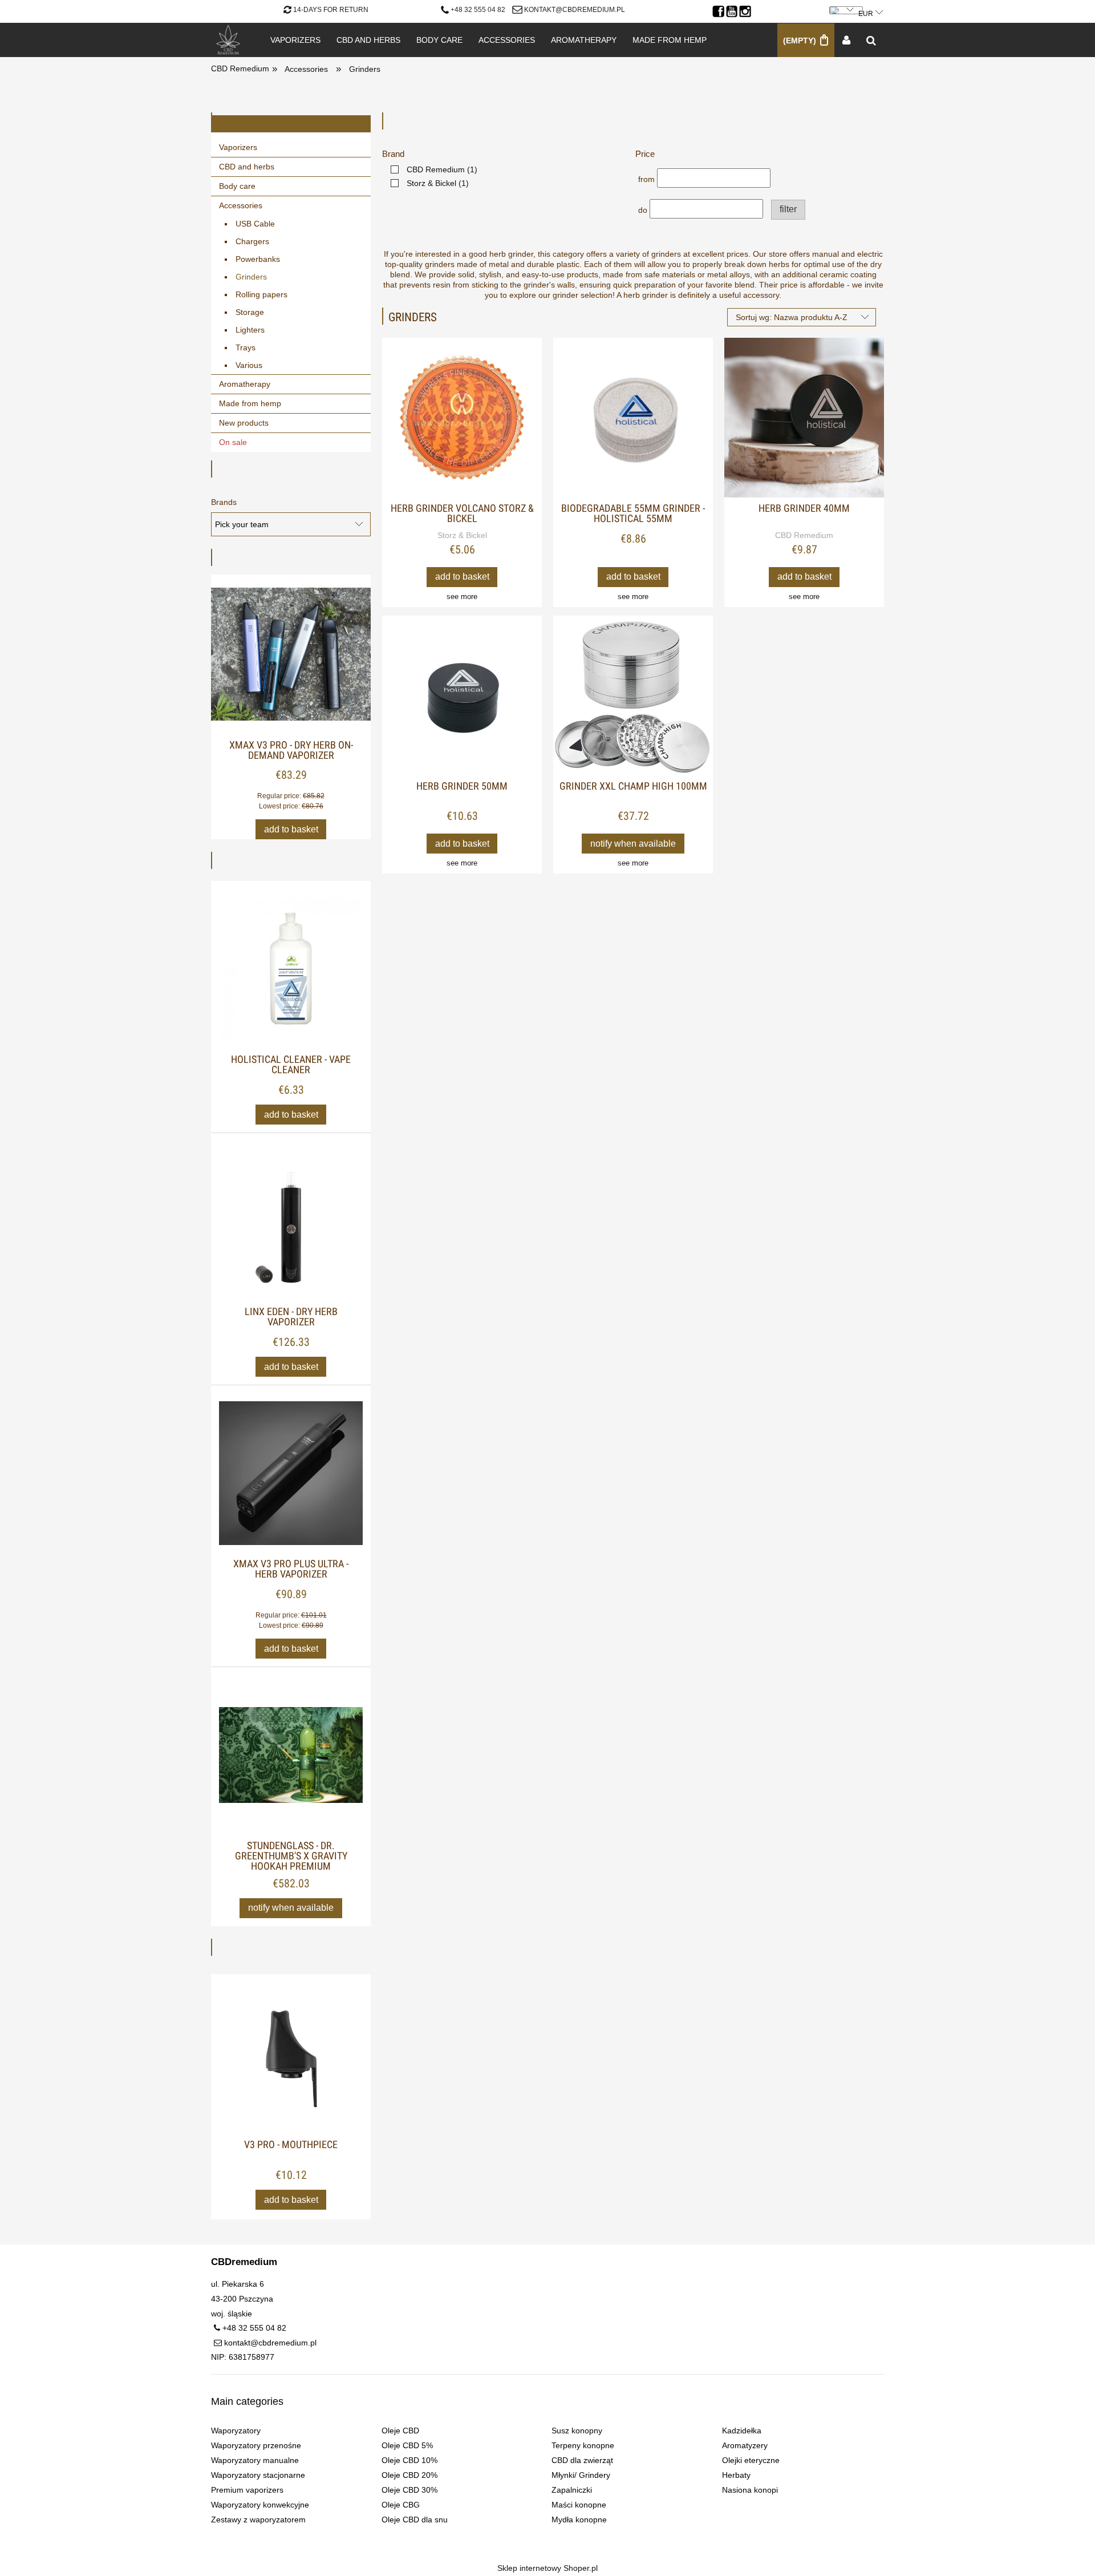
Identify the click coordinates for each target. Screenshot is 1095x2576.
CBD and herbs (247, 167)
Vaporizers (238, 147)
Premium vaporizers (247, 2490)
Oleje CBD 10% (409, 2460)
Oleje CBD (400, 2431)
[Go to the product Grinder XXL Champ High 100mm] (633, 695)
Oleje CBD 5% (407, 2445)
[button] (462, 597)
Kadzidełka (742, 2431)
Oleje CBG (401, 2505)
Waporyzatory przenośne (256, 2445)
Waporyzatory (236, 2431)
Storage (250, 312)
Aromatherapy (245, 384)
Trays (246, 347)
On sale (233, 442)
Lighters (250, 330)
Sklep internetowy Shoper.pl (547, 2568)
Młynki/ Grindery (581, 2475)
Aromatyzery (745, 2445)
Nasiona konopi (750, 2490)
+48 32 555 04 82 (478, 10)
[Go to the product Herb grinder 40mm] (804, 418)
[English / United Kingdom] (847, 8)
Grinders (251, 277)
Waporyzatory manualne (255, 2460)
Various (249, 365)
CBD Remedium (804, 535)
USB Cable (255, 224)
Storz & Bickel (462, 535)
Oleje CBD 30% (409, 2490)
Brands (224, 502)
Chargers (252, 241)
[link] (431, 169)
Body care (237, 186)
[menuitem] (295, 40)
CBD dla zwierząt (582, 2460)
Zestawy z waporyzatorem (258, 2520)
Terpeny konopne (583, 2445)
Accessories (241, 205)
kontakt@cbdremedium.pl (575, 10)
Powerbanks (258, 259)
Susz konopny (577, 2431)
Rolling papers (261, 294)
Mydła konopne (579, 2520)
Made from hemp (250, 403)
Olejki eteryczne (751, 2460)
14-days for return (331, 10)
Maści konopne (579, 2505)
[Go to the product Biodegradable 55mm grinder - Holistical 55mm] (633, 418)
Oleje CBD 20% (409, 2475)
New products (244, 423)
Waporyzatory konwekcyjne (260, 2505)
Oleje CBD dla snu (415, 2520)
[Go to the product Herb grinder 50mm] (462, 695)
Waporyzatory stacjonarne (258, 2475)
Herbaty (736, 2475)
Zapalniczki (572, 2490)
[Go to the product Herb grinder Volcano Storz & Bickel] (462, 418)
